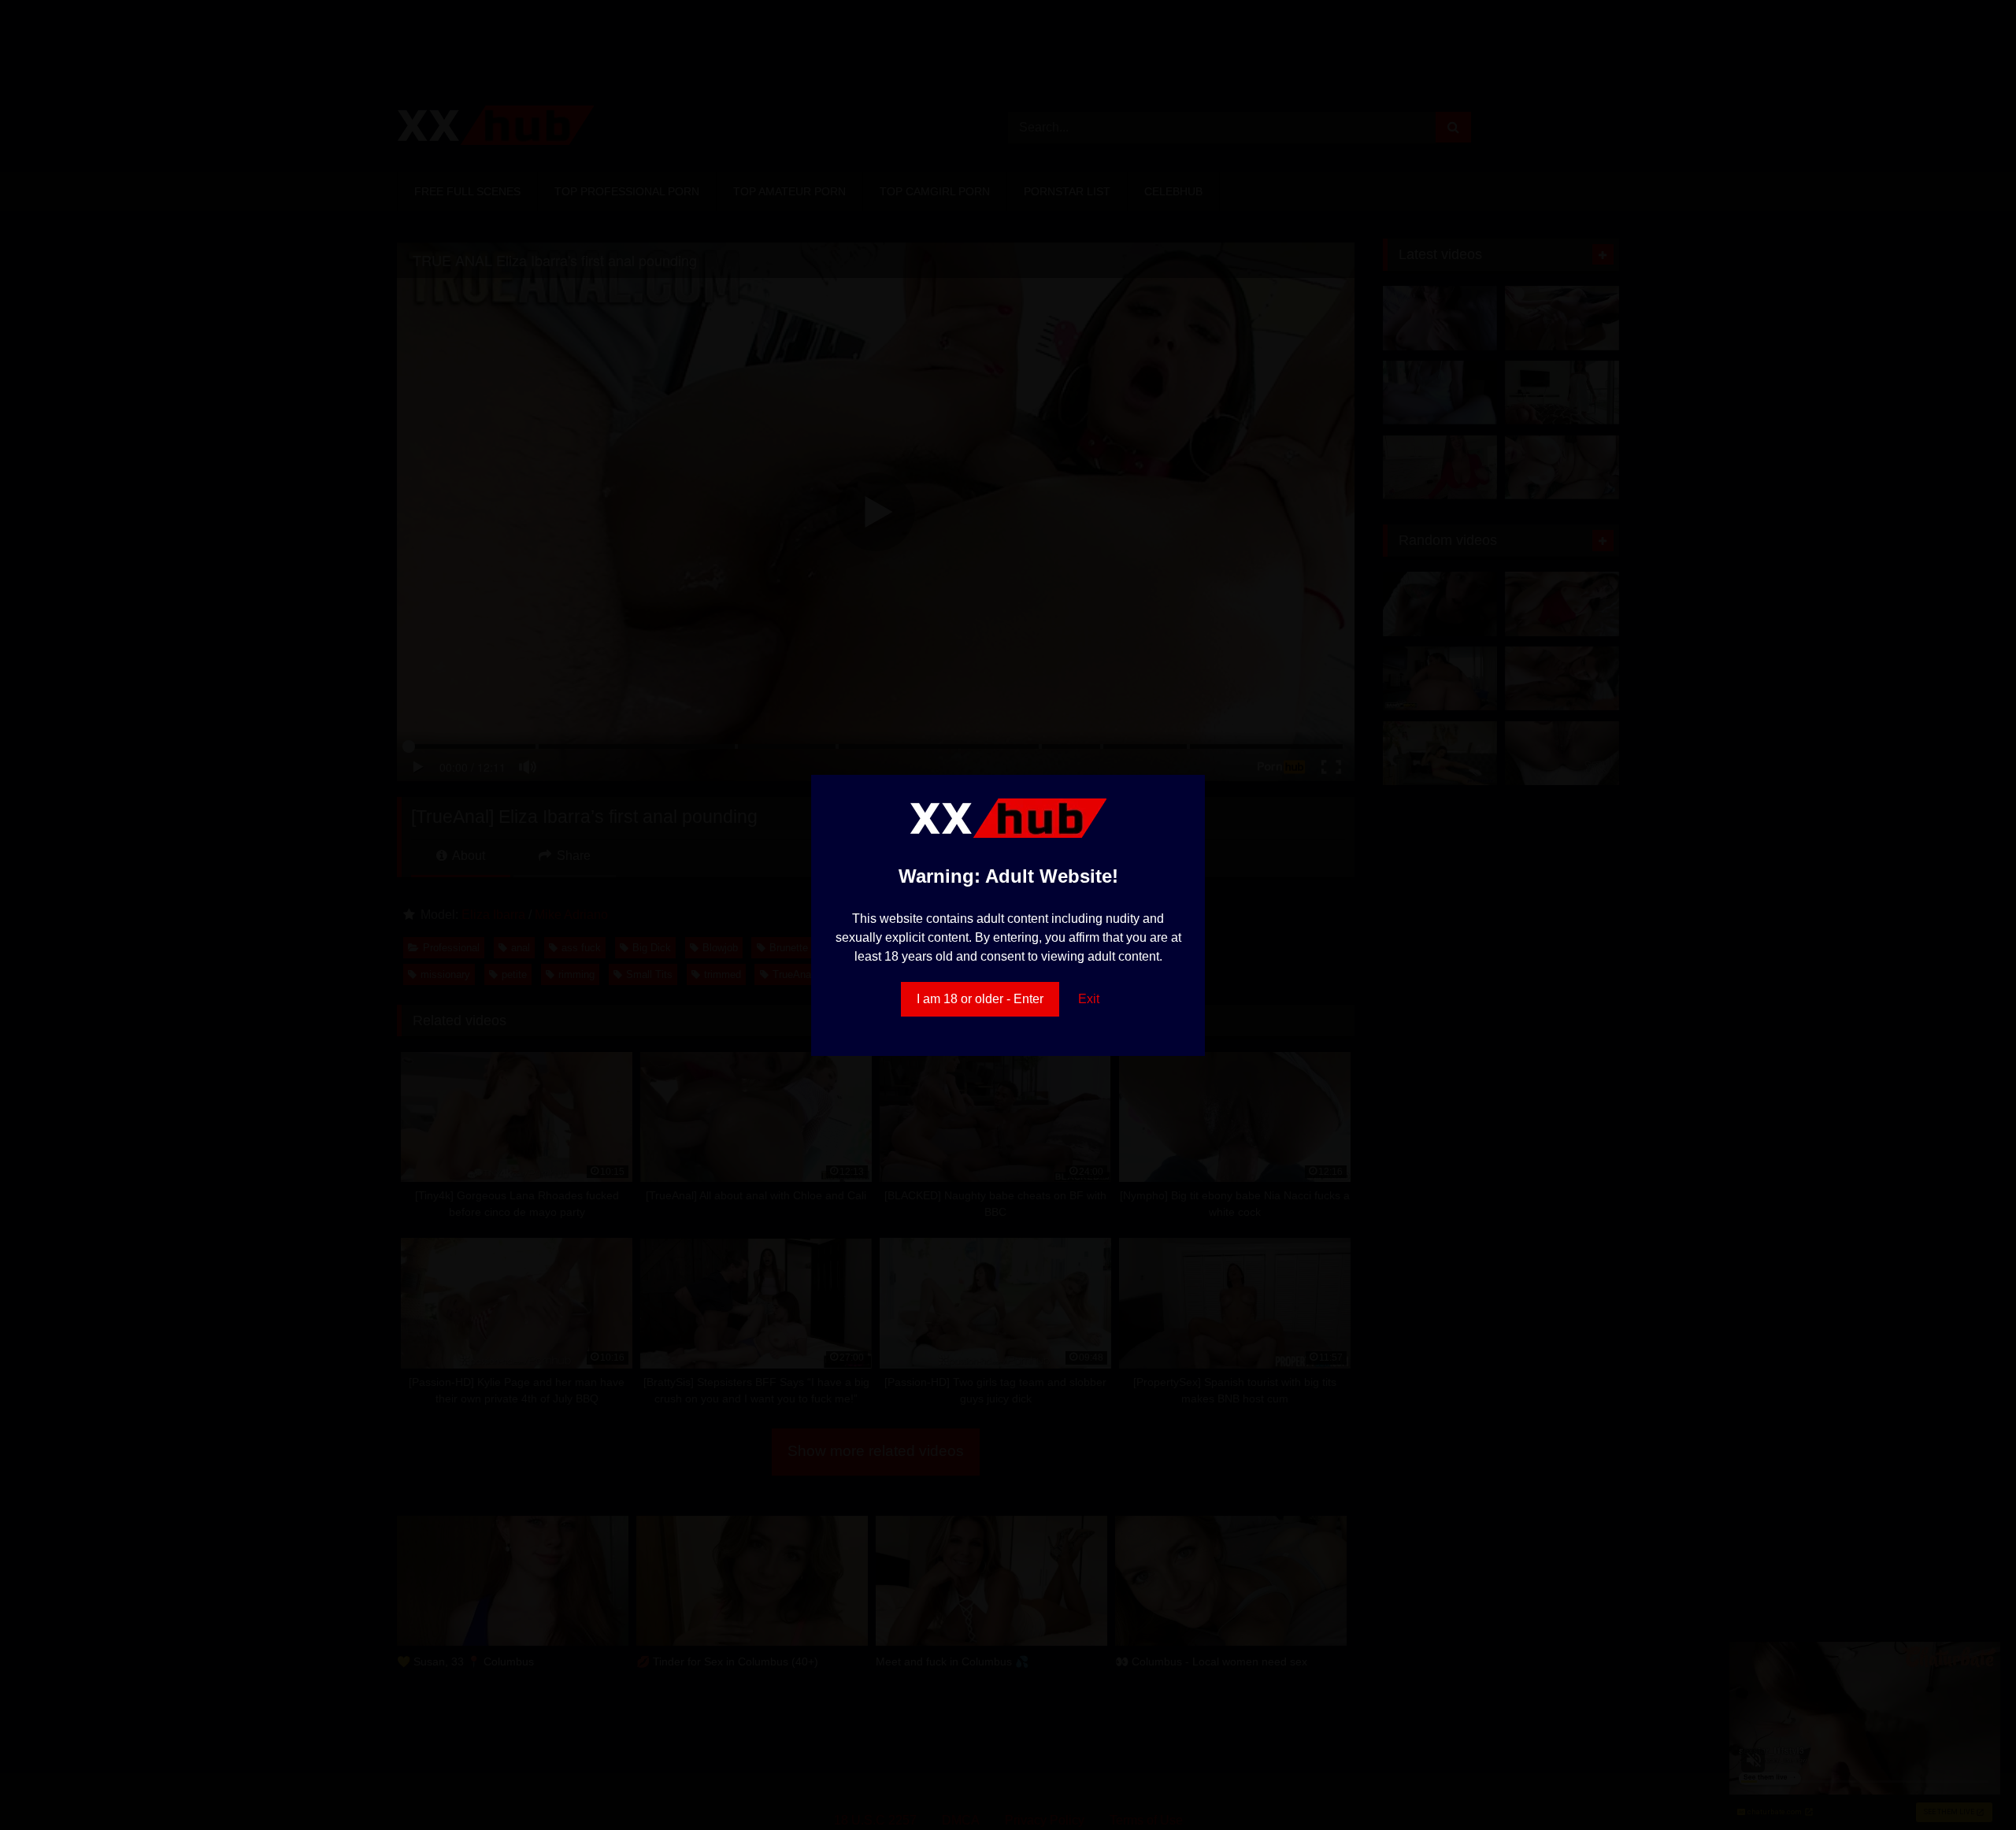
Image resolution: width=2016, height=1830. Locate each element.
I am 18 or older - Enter (980, 999)
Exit (1089, 999)
